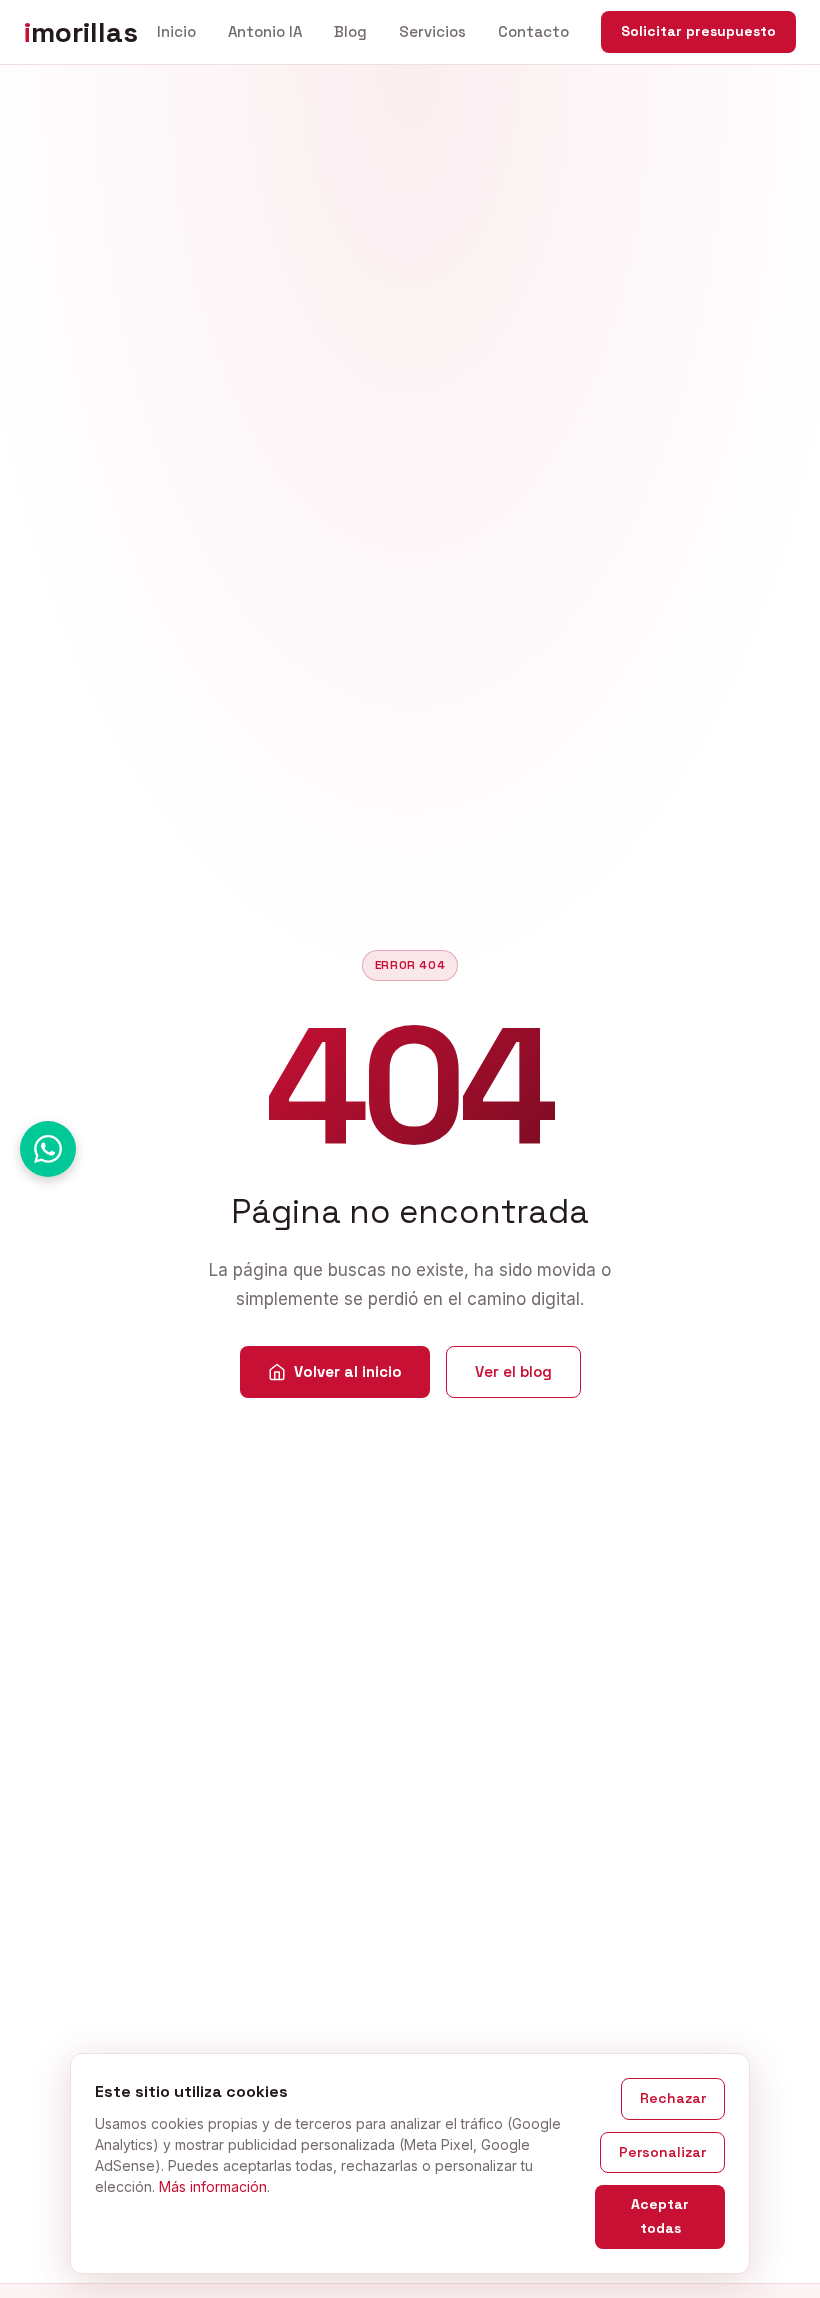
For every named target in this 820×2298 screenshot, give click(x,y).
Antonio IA (265, 31)
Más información (213, 2186)
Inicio (176, 31)
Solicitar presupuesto (698, 31)
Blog (350, 31)
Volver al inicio (348, 1371)
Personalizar (662, 2152)
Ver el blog (513, 1371)
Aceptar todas (660, 2216)
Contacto (533, 31)
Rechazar (673, 2098)
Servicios (432, 31)
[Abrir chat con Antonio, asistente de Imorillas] (48, 1149)
